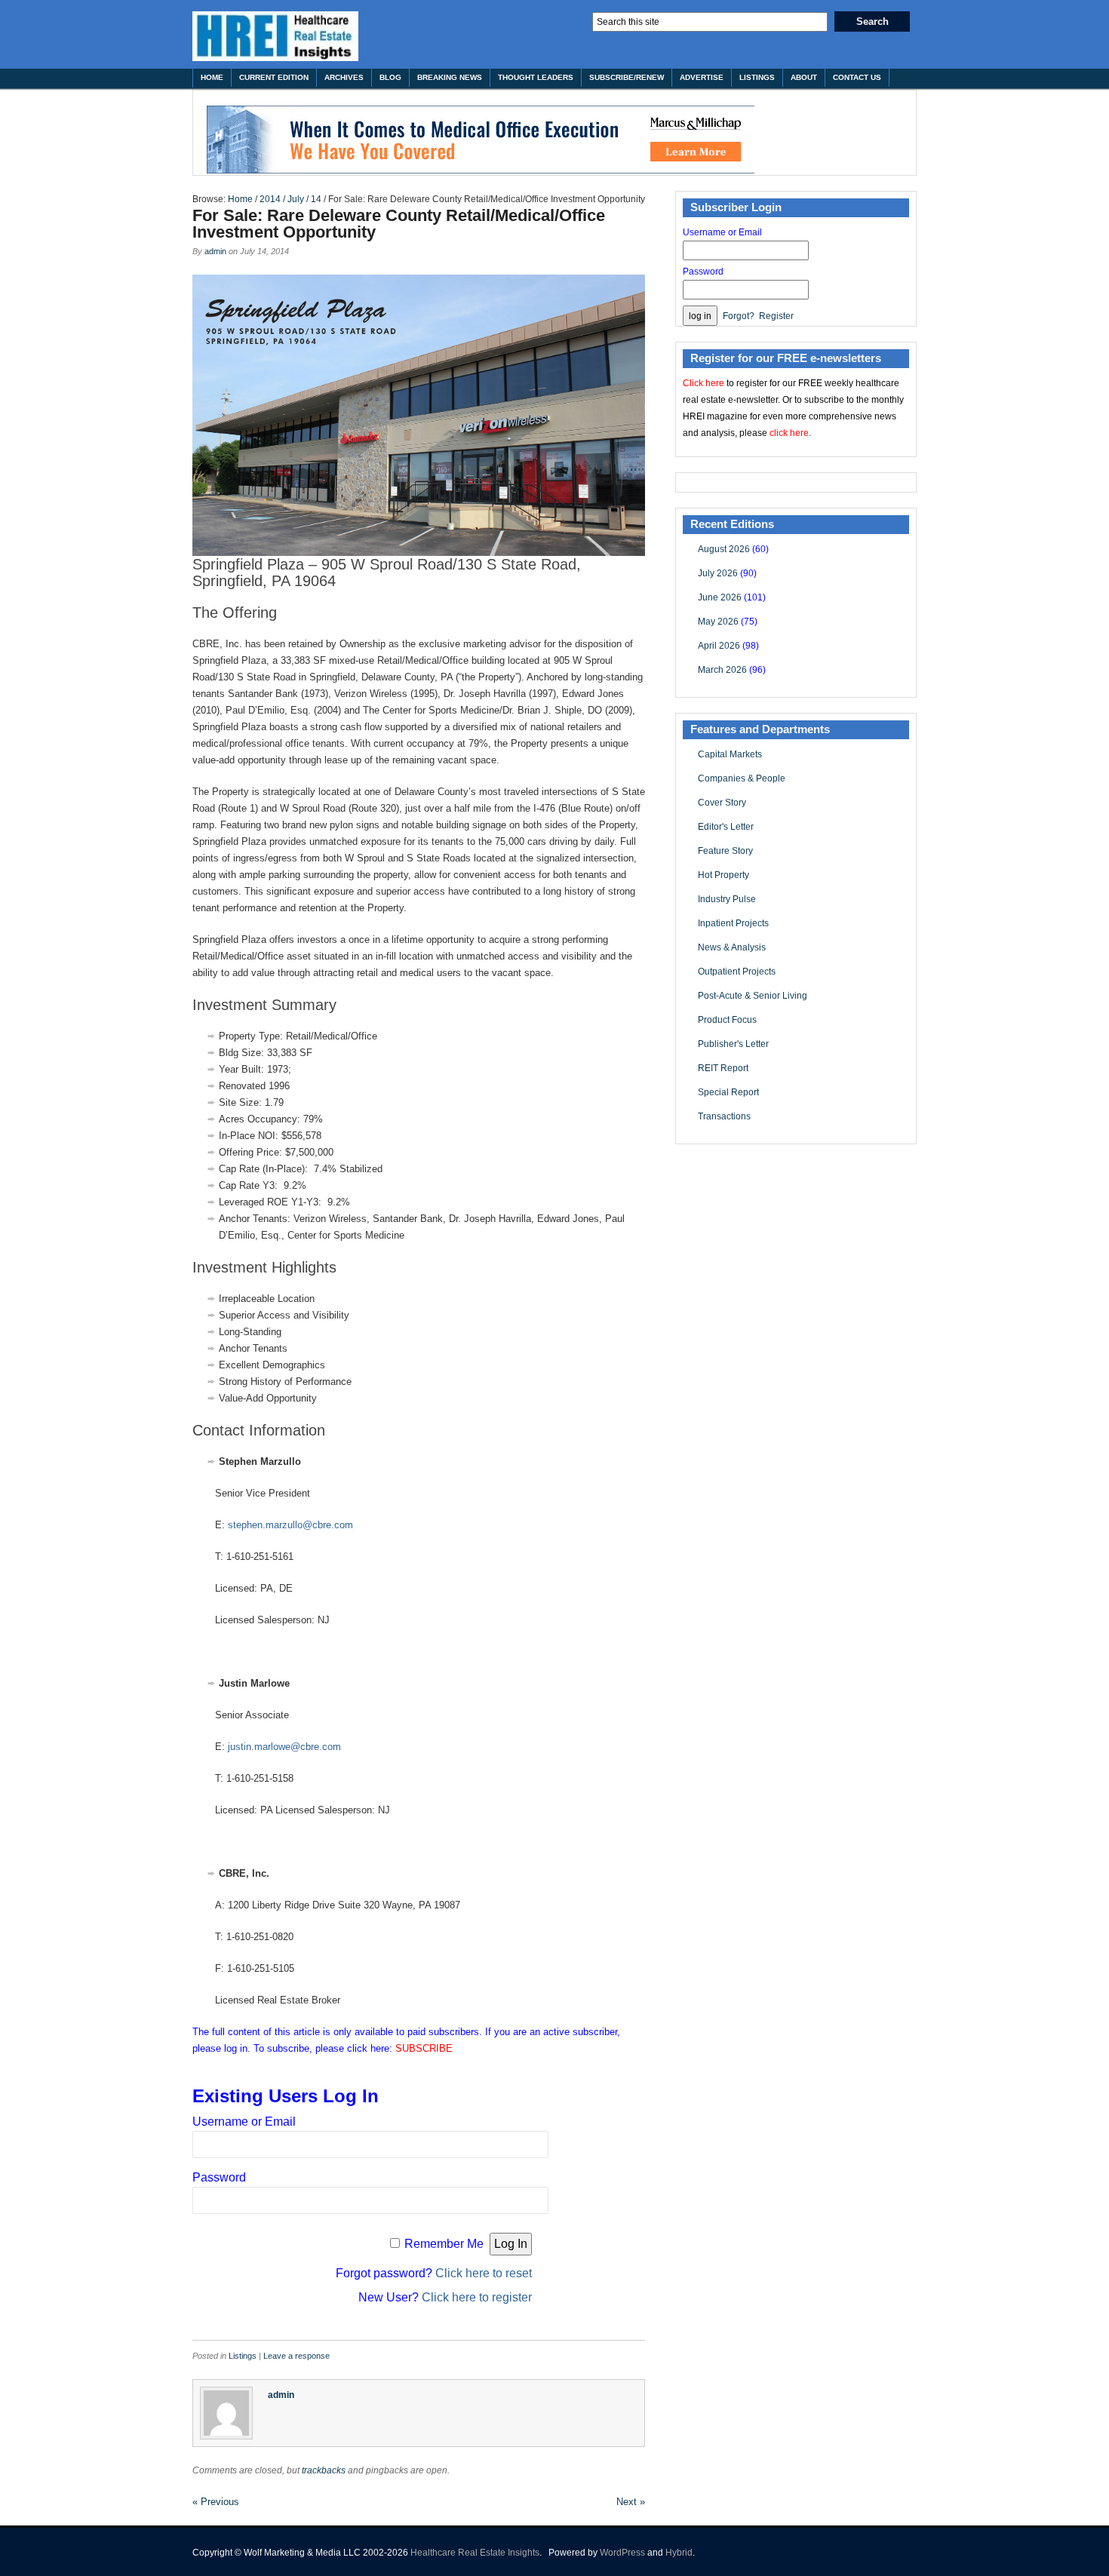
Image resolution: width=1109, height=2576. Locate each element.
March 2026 (722, 670)
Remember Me (444, 2244)
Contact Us (857, 77)
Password (219, 2177)
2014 (270, 199)
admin (215, 251)
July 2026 (718, 573)
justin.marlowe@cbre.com (284, 1747)
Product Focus (727, 1020)
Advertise (702, 77)
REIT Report (723, 1068)
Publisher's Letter (733, 1044)
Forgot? (739, 316)
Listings (757, 77)
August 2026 (724, 549)
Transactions (724, 1116)
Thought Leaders (536, 77)
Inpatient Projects (733, 923)
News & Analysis (732, 947)
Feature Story (725, 851)
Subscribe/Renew (627, 77)
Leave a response (296, 2356)
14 (316, 199)
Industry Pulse (727, 899)
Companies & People (742, 778)
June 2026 (720, 597)
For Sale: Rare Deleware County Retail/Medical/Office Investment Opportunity (399, 224)
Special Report (728, 1092)
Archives (344, 77)
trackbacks (324, 2470)
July (296, 199)
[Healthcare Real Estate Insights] (275, 36)
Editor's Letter (726, 827)
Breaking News (450, 77)
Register (776, 316)
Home (212, 77)
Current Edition (274, 77)
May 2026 (718, 622)
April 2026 (719, 646)
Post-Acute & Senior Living (753, 996)
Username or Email (244, 2122)
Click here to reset (484, 2273)
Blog (390, 77)
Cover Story (722, 803)
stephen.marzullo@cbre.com (290, 1525)
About (804, 77)
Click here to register (477, 2297)
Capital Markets (730, 754)
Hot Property (723, 875)
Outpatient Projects (737, 972)
